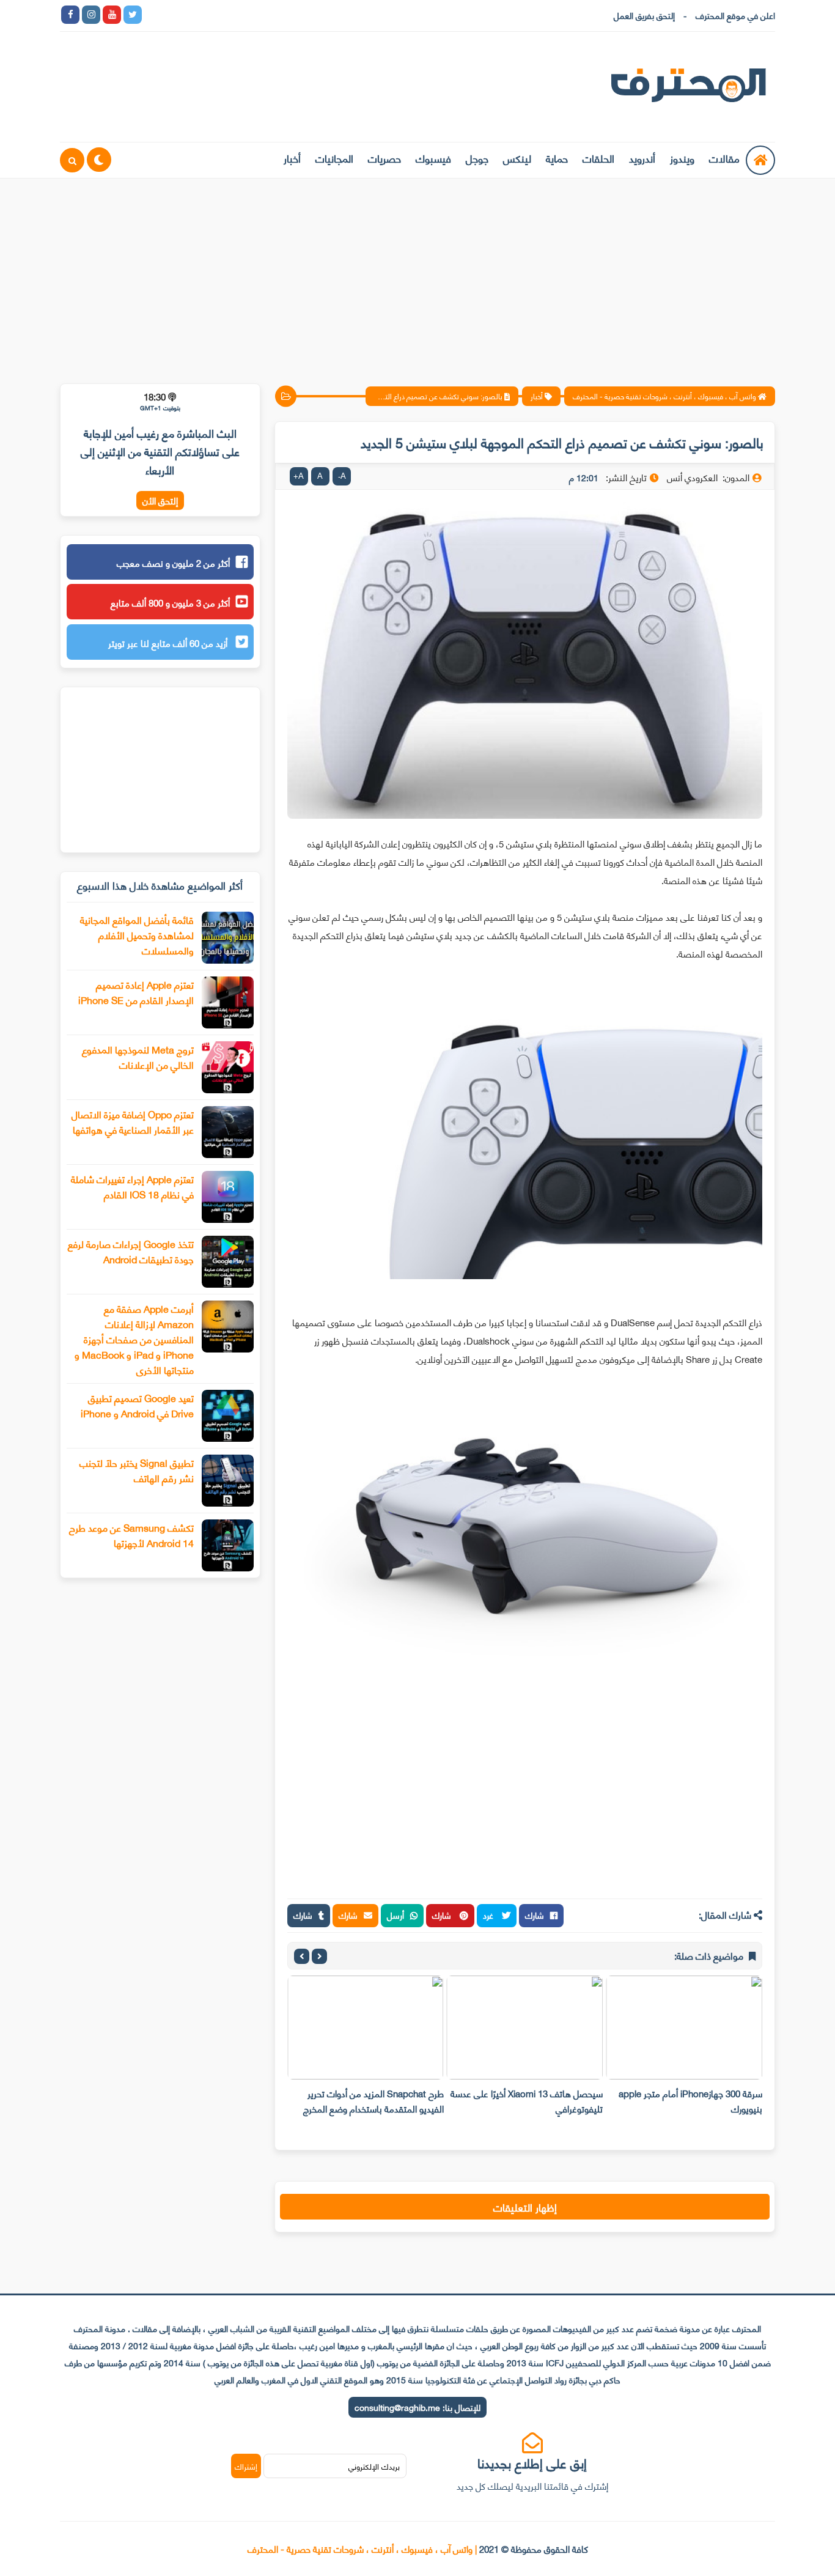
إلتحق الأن (160, 500)
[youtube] (112, 15)
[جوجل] (195, 15)
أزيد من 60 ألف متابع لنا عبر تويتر (169, 643)
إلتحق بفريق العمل (644, 15)
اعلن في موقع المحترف (735, 15)
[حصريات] (237, 15)
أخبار (292, 158)
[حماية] (153, 15)
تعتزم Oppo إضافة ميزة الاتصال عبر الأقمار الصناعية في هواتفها (133, 1121)
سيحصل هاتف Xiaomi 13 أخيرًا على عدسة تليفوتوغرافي (527, 2101)
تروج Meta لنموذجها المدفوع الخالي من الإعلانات (138, 1057)
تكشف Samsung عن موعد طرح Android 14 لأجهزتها (131, 1535)
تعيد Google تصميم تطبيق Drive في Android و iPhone (137, 1405)
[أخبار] (278, 15)
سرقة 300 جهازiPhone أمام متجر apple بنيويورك (690, 2101)
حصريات (384, 158)
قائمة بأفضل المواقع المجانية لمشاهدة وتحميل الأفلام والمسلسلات (137, 935)
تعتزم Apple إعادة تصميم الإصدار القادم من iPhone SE (136, 992)
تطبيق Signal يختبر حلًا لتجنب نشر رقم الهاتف (137, 1470)
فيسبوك (433, 158)
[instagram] (91, 15)
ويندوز (682, 158)
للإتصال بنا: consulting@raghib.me (417, 2407)
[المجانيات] (257, 15)
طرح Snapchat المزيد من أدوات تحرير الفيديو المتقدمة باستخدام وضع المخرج (373, 2101)
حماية (557, 158)
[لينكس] (174, 15)
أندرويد (642, 158)
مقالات (724, 158)
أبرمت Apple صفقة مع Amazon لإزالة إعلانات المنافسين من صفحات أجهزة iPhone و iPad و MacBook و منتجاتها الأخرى (134, 1339)
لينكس (517, 158)
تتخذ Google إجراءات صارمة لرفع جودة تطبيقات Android (131, 1251)
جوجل (477, 158)
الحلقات (598, 158)
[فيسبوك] (216, 15)
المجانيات (334, 158)
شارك (535, 1915)
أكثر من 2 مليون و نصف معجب (173, 563)
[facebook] (70, 15)
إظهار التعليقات (525, 2207)
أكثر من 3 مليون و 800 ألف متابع (170, 602)
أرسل (395, 1915)
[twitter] (133, 15)
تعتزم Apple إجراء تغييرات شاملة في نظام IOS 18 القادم (132, 1186)
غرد (489, 1915)
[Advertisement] (417, 273)
